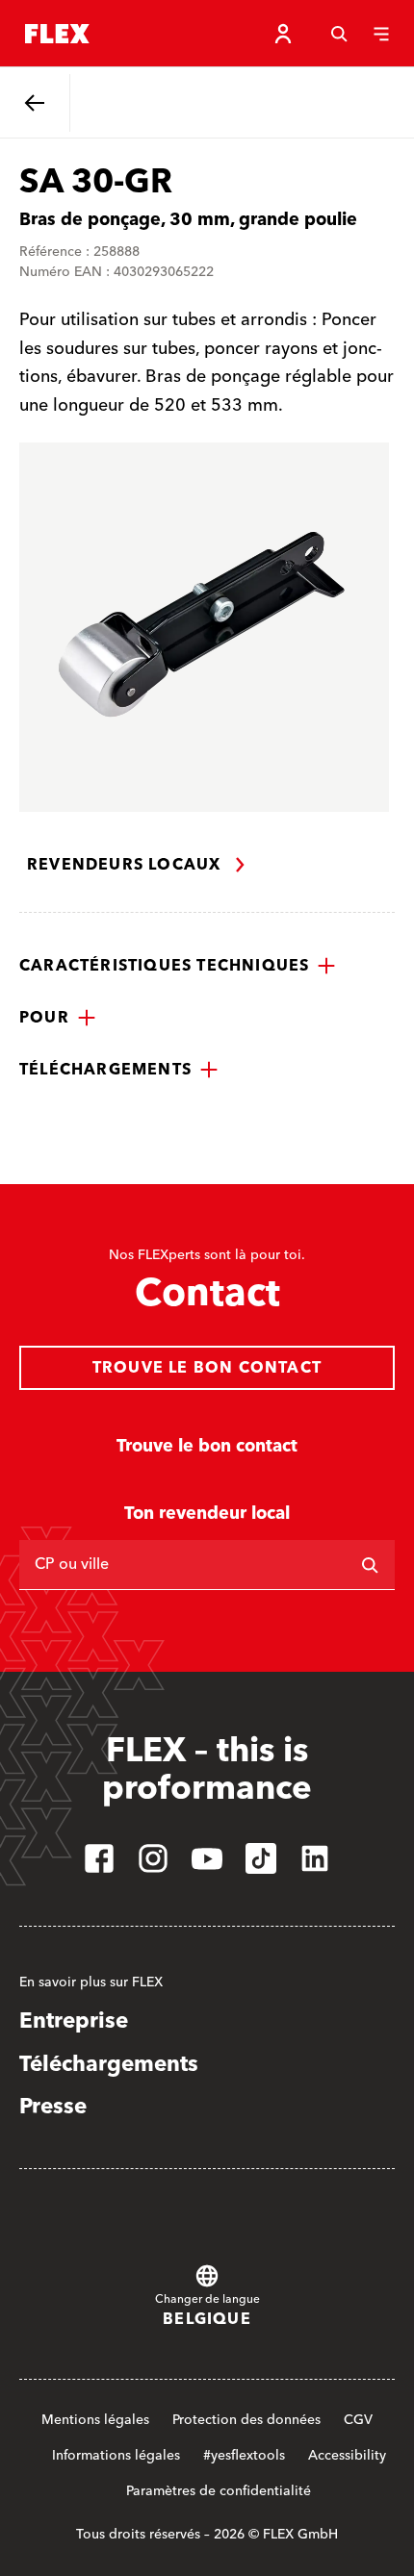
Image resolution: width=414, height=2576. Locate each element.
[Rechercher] (370, 1565)
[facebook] (99, 1858)
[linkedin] (315, 1858)
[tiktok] (261, 1858)
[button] (178, 966)
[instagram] (153, 1858)
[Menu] (381, 34)
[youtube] (207, 1858)
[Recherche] (339, 34)
